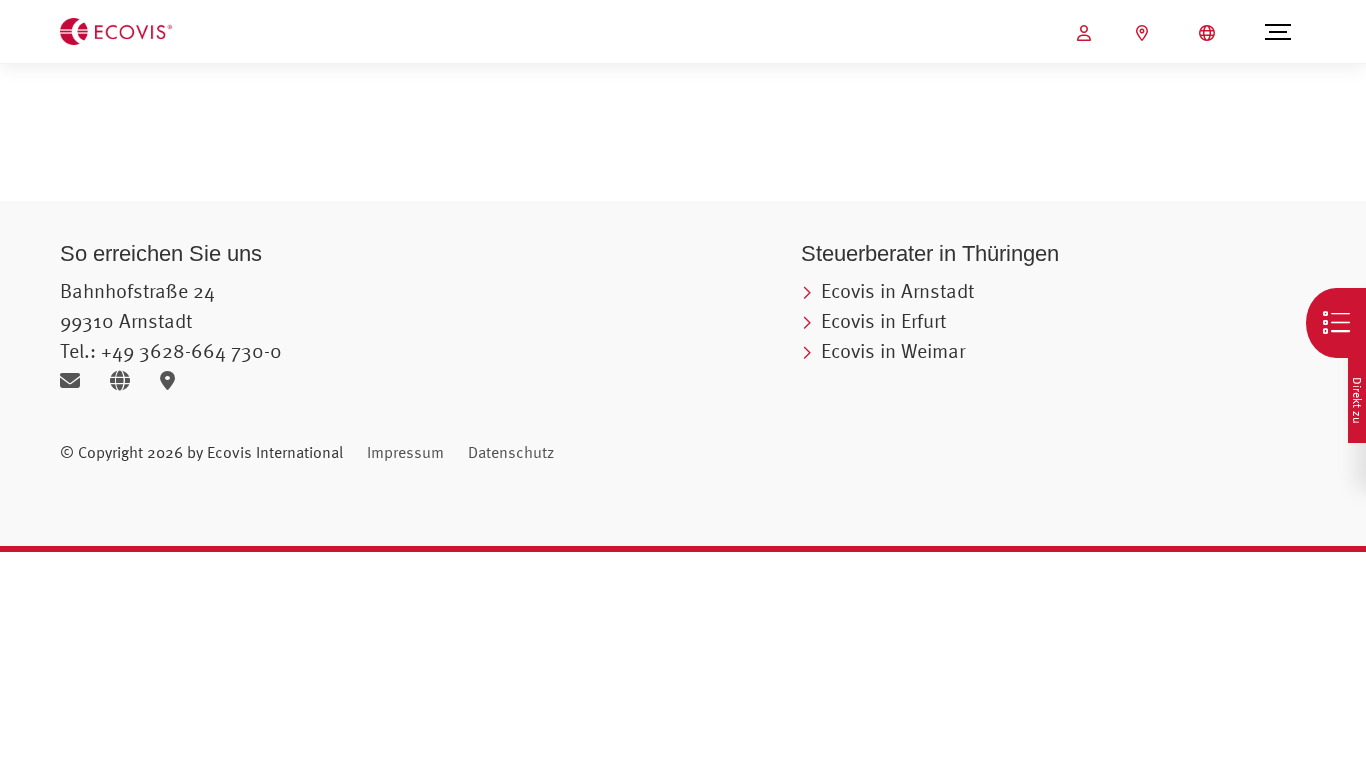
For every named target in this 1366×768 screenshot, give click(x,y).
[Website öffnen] (127, 380)
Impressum (405, 452)
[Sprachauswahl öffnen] (1209, 33)
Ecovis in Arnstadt (897, 290)
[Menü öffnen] (1278, 32)
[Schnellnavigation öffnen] (1336, 323)
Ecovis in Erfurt (883, 320)
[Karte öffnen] (172, 380)
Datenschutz (511, 452)
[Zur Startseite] (116, 30)
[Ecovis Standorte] (1144, 33)
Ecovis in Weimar (893, 350)
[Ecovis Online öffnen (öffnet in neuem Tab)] (1086, 33)
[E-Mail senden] (77, 380)
